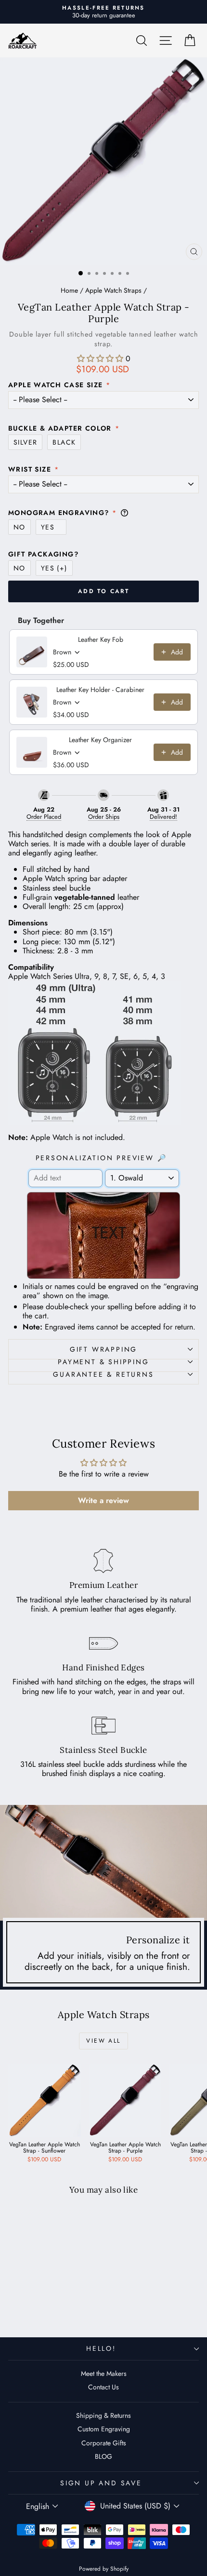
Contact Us (103, 2387)
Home (69, 290)
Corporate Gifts (104, 2443)
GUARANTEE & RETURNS (103, 1374)
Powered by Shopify (104, 2569)
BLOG (103, 2456)
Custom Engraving (104, 2429)
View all (103, 2041)
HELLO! (101, 2348)
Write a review (103, 1500)
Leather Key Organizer (100, 740)
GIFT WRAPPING (103, 1349)
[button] (100, 359)
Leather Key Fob (101, 639)
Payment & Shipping (103, 1362)
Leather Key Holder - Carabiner (100, 690)
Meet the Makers (104, 2373)
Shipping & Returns (103, 2415)
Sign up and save (101, 2483)
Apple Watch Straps (113, 290)
